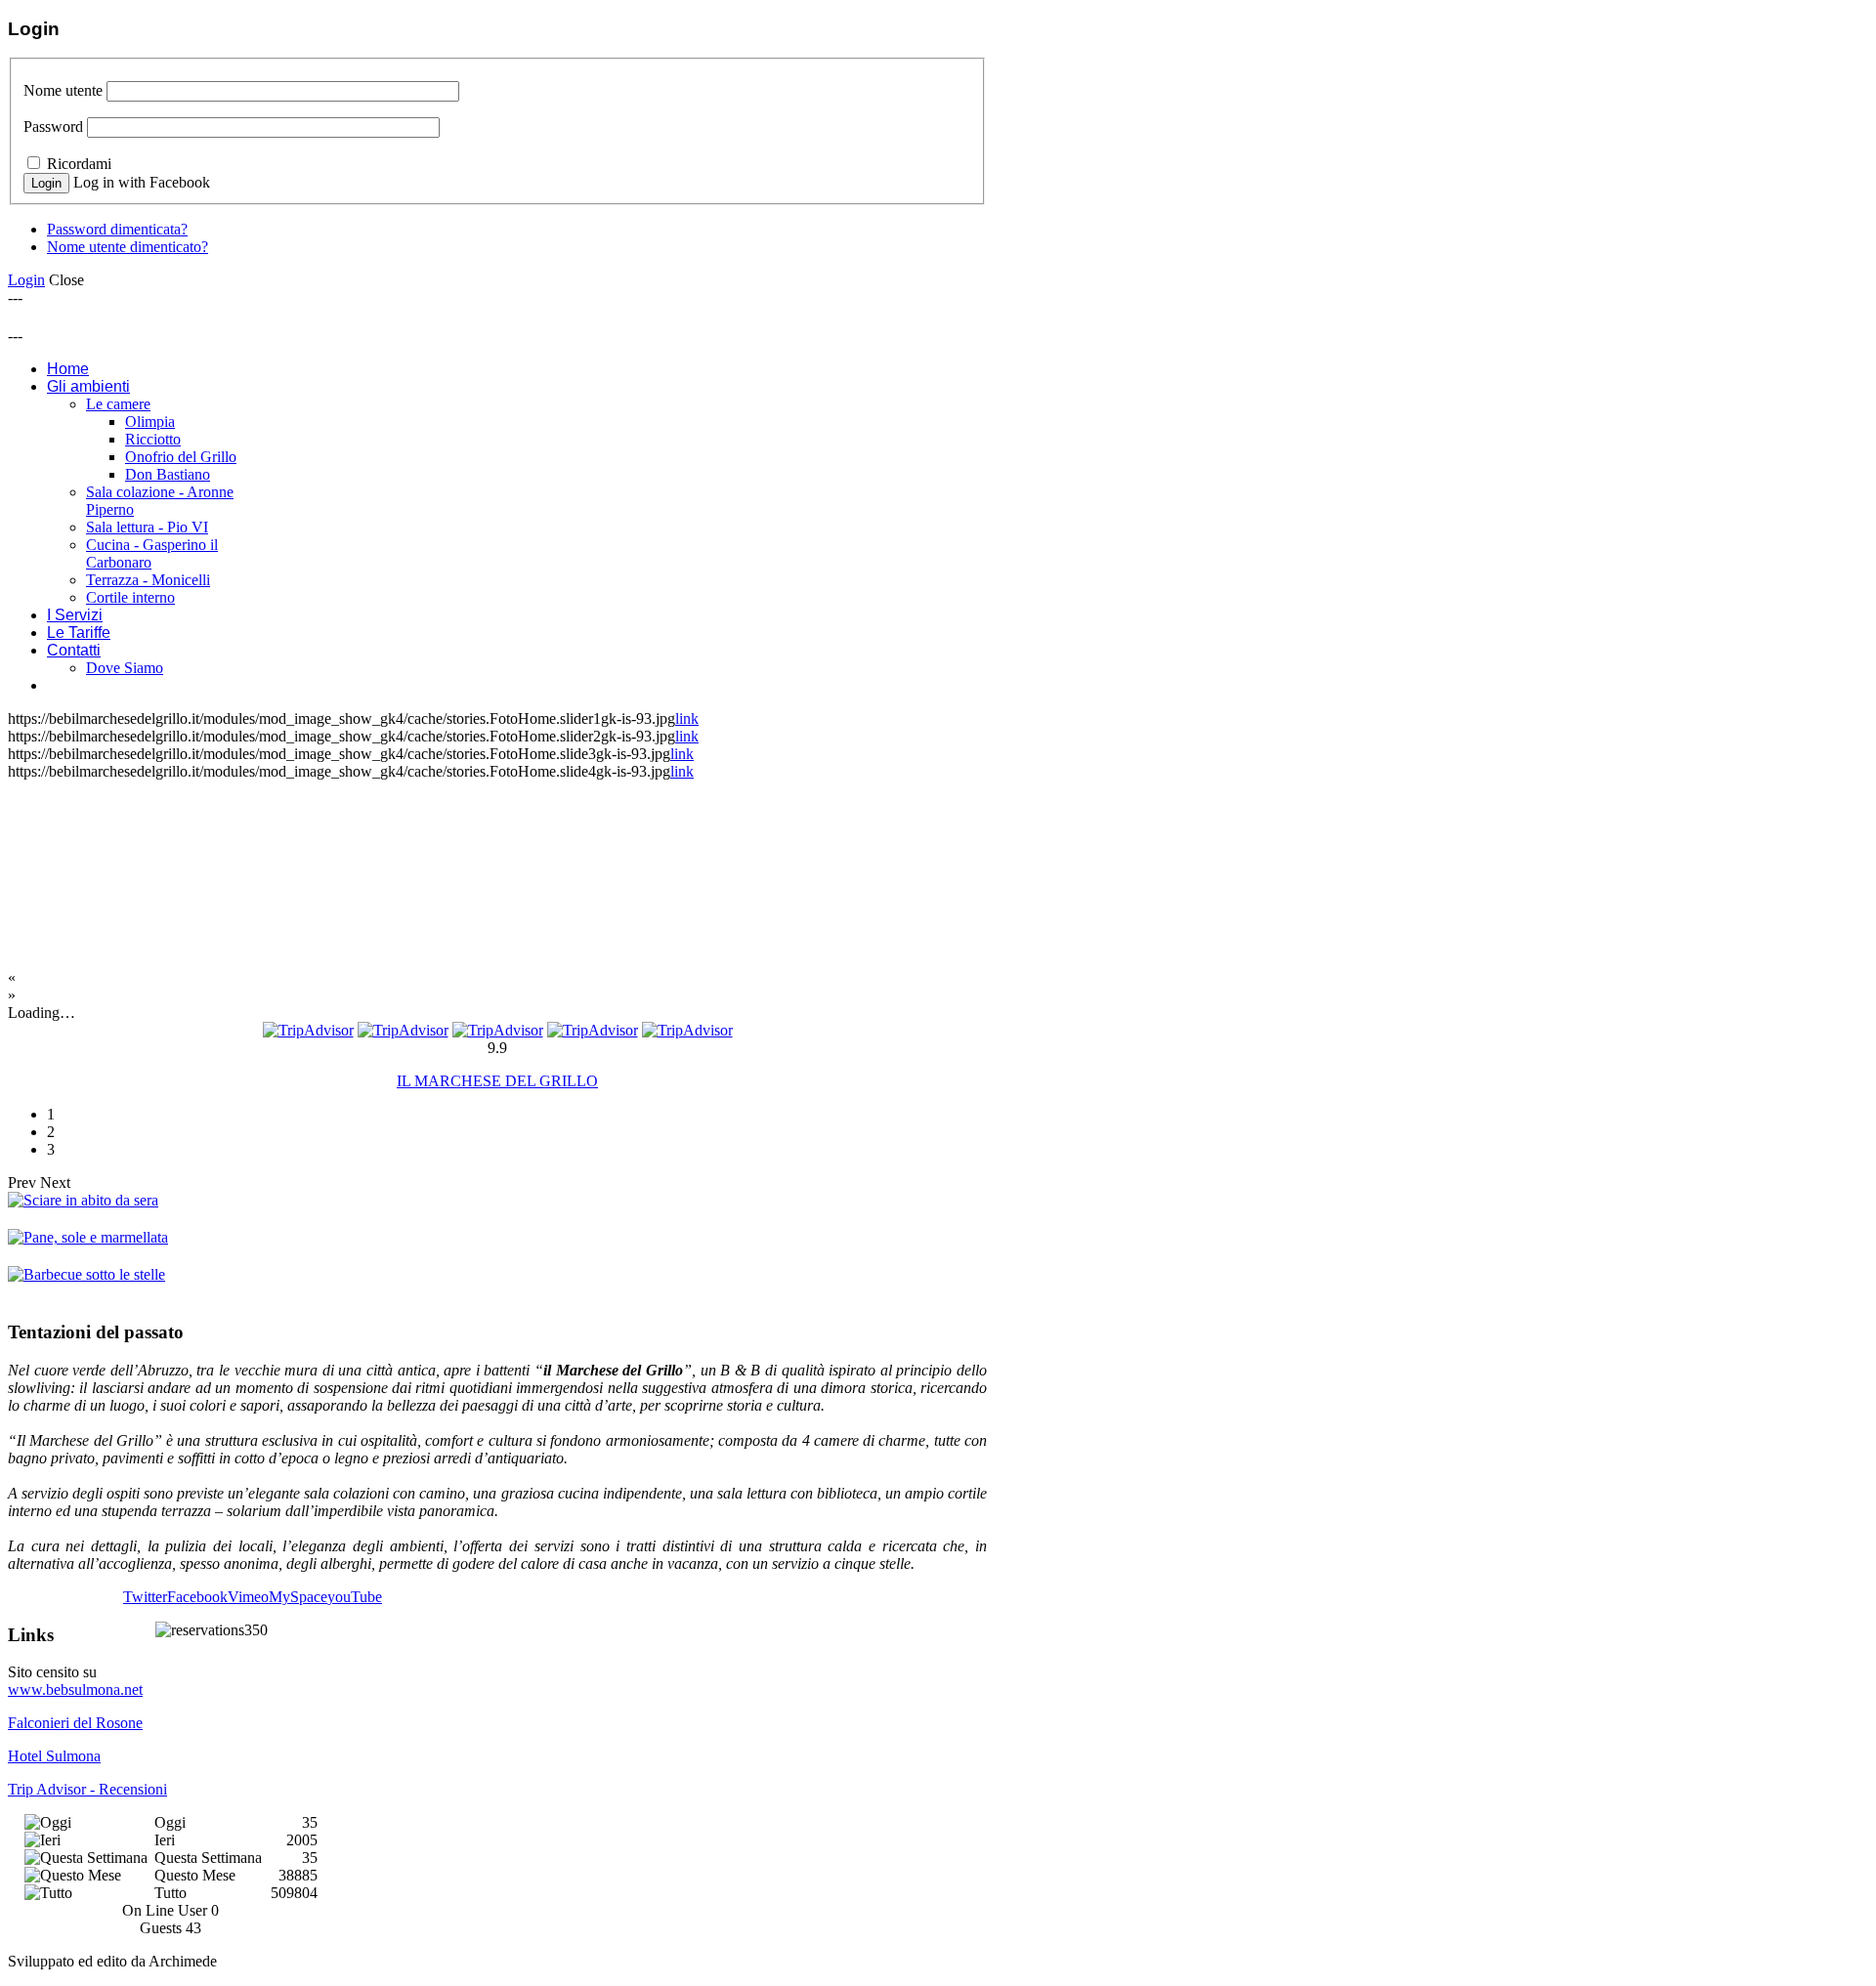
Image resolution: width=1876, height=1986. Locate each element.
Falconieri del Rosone (75, 1723)
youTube (355, 1597)
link (687, 718)
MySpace (298, 1597)
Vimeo (248, 1597)
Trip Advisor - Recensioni (87, 1789)
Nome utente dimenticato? (128, 247)
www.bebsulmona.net (75, 1690)
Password (53, 127)
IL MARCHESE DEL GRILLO (497, 1081)
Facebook (197, 1597)
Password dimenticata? (117, 229)
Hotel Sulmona (54, 1756)
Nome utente (63, 90)
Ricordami (79, 164)
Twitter (145, 1597)
